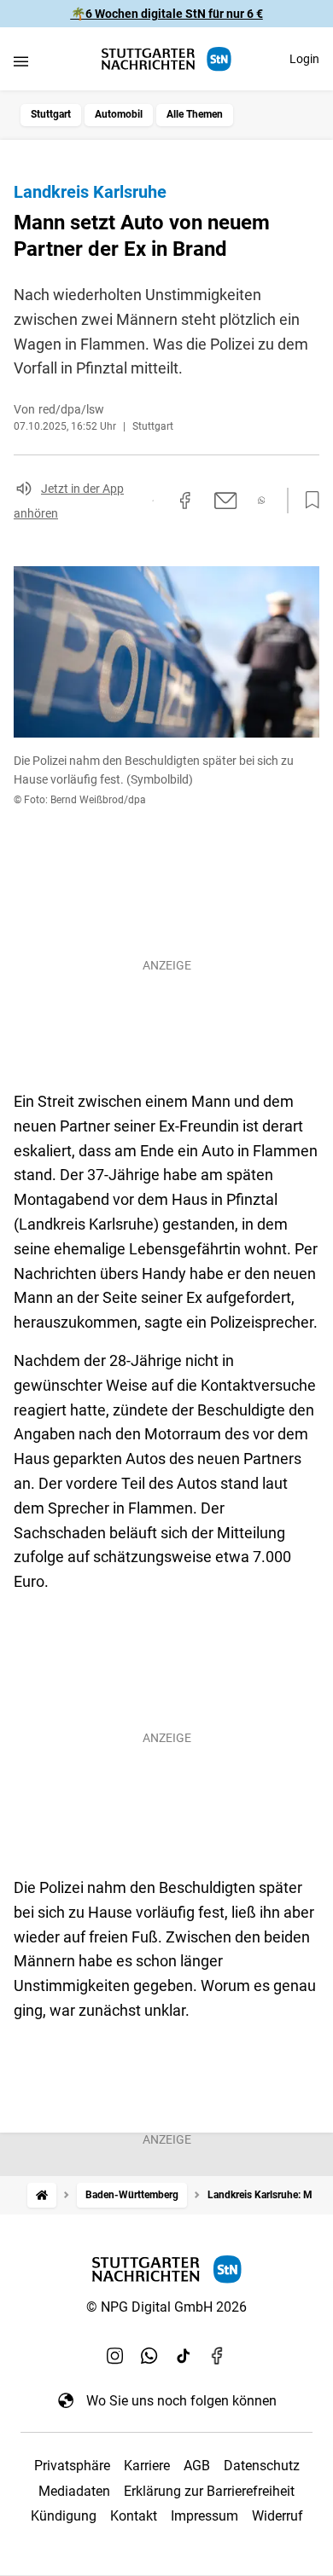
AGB (197, 2466)
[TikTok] (184, 2356)
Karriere (147, 2466)
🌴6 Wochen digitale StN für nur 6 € (167, 14)
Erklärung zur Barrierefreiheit (209, 2491)
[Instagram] (115, 2356)
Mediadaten (74, 2491)
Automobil (119, 114)
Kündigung (64, 2516)
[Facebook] (218, 2356)
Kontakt (134, 2516)
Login (304, 59)
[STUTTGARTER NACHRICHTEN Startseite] (166, 59)
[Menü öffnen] (21, 61)
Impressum (204, 2516)
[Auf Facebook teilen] (185, 501)
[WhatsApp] (149, 2356)
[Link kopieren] (153, 501)
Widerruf (277, 2516)
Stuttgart (51, 114)
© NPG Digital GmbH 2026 (166, 2307)
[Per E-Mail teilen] (226, 501)
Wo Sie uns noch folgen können (181, 2401)
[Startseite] (42, 2195)
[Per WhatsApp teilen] (262, 500)
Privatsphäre (72, 2466)
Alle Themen (195, 114)
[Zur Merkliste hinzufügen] (307, 501)
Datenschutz (262, 2466)
